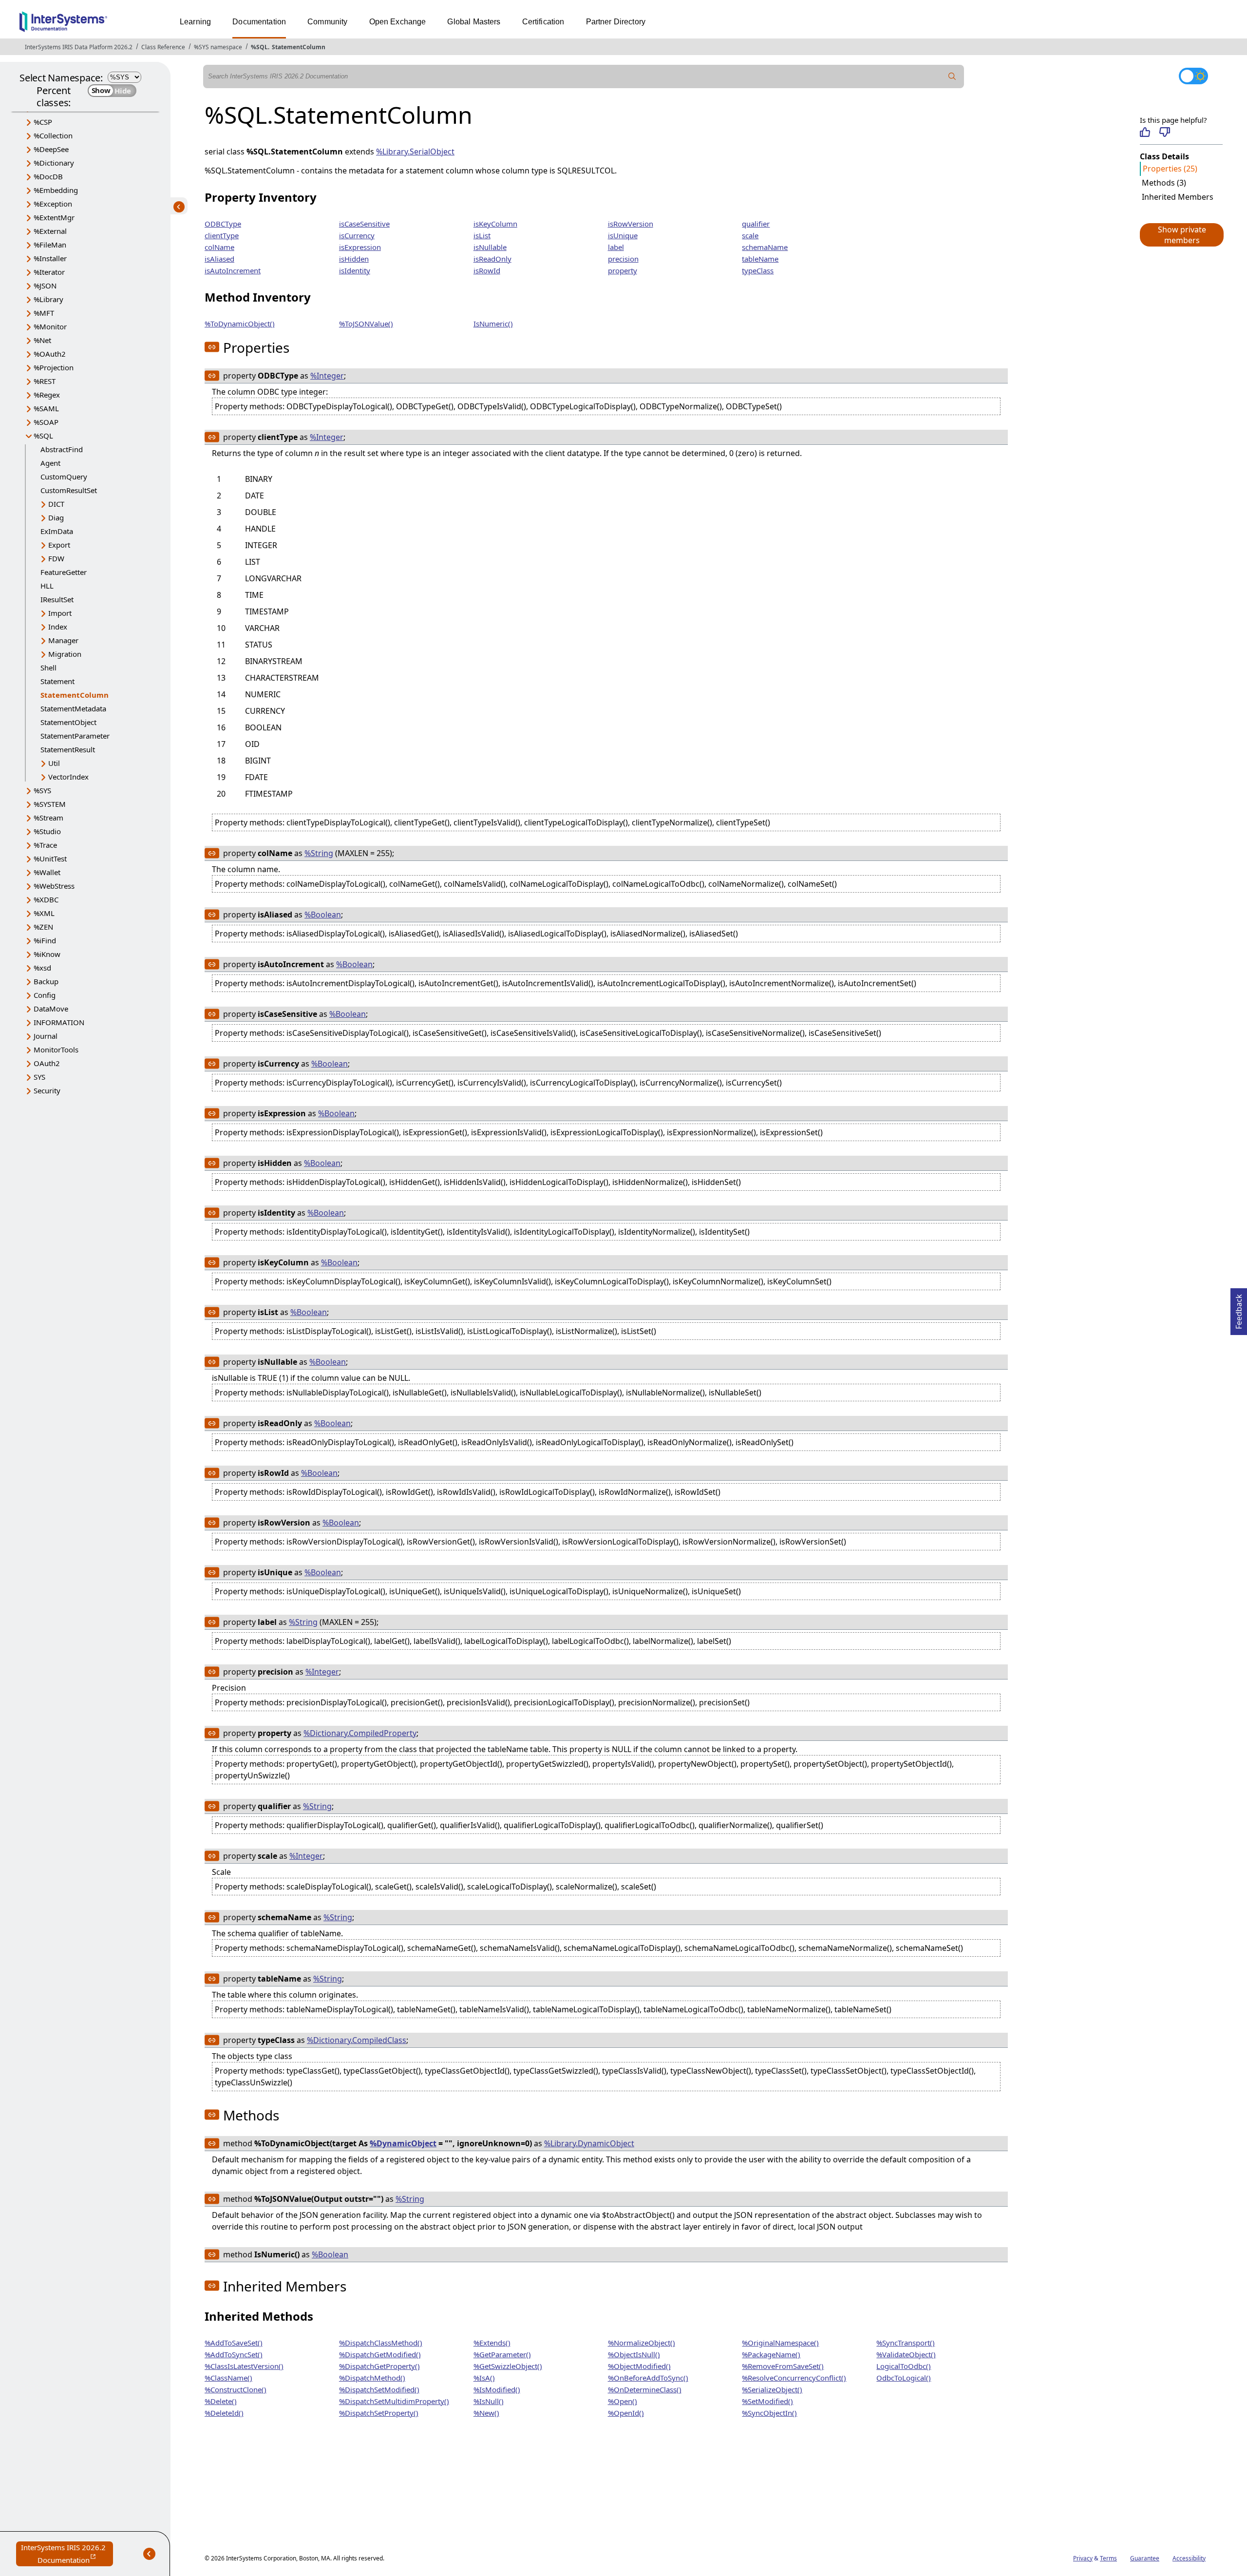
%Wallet (47, 872)
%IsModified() (497, 2389)
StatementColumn (299, 47)
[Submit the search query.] (952, 76)
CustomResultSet (69, 490)
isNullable (490, 247)
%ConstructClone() (236, 2389)
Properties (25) (1170, 169)
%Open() (623, 2401)
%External (50, 231)
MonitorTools (56, 1049)
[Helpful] (1145, 132)
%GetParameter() (502, 2354)
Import (60, 613)
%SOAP (46, 422)
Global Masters (474, 22)
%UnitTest (50, 859)
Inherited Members (1178, 197)
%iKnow (47, 954)
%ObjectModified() (639, 2366)
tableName (760, 259)
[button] (1181, 235)
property (623, 270)
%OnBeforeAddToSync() (648, 2378)
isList (482, 235)
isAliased (219, 259)
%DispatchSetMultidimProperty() (394, 2401)
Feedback (1239, 1309)
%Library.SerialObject (415, 152)
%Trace (45, 845)
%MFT (44, 313)
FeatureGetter (64, 572)
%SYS (42, 790)
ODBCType (223, 224)
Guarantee (1145, 2558)
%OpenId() (626, 2413)
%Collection (53, 135)
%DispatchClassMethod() (381, 2343)
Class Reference (163, 47)
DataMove (51, 1009)
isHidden (354, 259)
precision (623, 259)
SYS (39, 1077)
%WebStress (54, 886)
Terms (1108, 2558)
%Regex (47, 395)
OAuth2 (47, 1063)
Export (59, 545)
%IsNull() (489, 2401)
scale (750, 235)
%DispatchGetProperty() (379, 2366)
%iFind (45, 940)
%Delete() (221, 2401)
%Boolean (323, 915)
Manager (63, 640)
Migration (65, 654)
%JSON (45, 286)
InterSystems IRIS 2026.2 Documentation (67, 2554)
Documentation (259, 22)
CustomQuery (64, 477)
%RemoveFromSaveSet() (783, 2366)
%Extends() (492, 2343)
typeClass (758, 270)
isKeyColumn (495, 224)
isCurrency (357, 235)
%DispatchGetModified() (380, 2354)
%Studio (47, 831)
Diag (56, 517)
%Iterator (49, 272)
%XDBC (46, 899)
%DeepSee (51, 149)
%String (319, 853)
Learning (195, 22)
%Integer (327, 376)
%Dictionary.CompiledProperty (360, 1733)
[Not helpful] (1164, 132)
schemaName (765, 247)
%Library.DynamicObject (589, 2143)
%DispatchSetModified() (379, 2389)
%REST (45, 381)
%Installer (50, 258)
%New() (486, 2413)
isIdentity (355, 270)
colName (219, 247)
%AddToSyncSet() (234, 2354)
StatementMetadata (73, 708)
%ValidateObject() (906, 2354)
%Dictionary (54, 163)
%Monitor (50, 326)
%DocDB (48, 176)
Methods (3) (1164, 183)
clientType (222, 235)
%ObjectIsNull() (634, 2354)
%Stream (48, 818)
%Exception (53, 204)
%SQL (259, 47)
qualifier (756, 224)
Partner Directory (616, 22)
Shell (48, 668)
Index (58, 627)
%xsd (42, 968)
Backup (46, 981)
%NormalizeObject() (642, 2343)
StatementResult (68, 749)
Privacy (1083, 2558)
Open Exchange (398, 22)
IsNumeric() (493, 324)
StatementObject (68, 722)
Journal (46, 1036)
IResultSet (57, 599)
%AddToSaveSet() (234, 2343)
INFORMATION (59, 1022)
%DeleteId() (224, 2413)
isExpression (360, 247)
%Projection (54, 367)
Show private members (1182, 235)
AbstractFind (62, 449)
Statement (57, 681)
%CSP (43, 122)
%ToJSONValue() (366, 324)
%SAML (46, 408)
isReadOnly (492, 259)
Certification (543, 22)
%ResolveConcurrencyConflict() (794, 2378)
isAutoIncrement (233, 270)
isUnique (623, 235)
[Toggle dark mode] (1193, 76)
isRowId (487, 270)
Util (54, 763)
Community (327, 22)
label (616, 247)
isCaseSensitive (364, 224)
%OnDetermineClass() (645, 2389)
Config (45, 995)
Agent (50, 463)
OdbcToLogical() (904, 2378)
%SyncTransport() (906, 2343)
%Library (48, 299)
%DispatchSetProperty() (379, 2413)
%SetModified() (767, 2401)
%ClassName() (228, 2378)
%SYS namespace (218, 47)
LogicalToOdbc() (904, 2366)
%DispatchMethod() (372, 2378)
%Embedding (56, 190)
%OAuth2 (50, 354)
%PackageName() (771, 2354)
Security (47, 1090)
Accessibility (1189, 2558)
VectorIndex (68, 777)
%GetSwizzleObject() (508, 2366)
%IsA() (484, 2378)
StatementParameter (75, 736)
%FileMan (50, 245)
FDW (56, 558)
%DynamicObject (403, 2143)
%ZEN (43, 927)
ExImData (57, 531)
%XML (44, 913)
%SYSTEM (50, 804)
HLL (47, 586)
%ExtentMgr (54, 217)
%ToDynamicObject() (240, 324)
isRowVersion (631, 224)
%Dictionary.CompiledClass (357, 2040)
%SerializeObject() (772, 2389)
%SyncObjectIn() (769, 2413)
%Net (42, 340)
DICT (56, 504)
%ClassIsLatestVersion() (244, 2366)
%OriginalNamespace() (780, 2343)
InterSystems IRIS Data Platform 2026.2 (79, 47)
